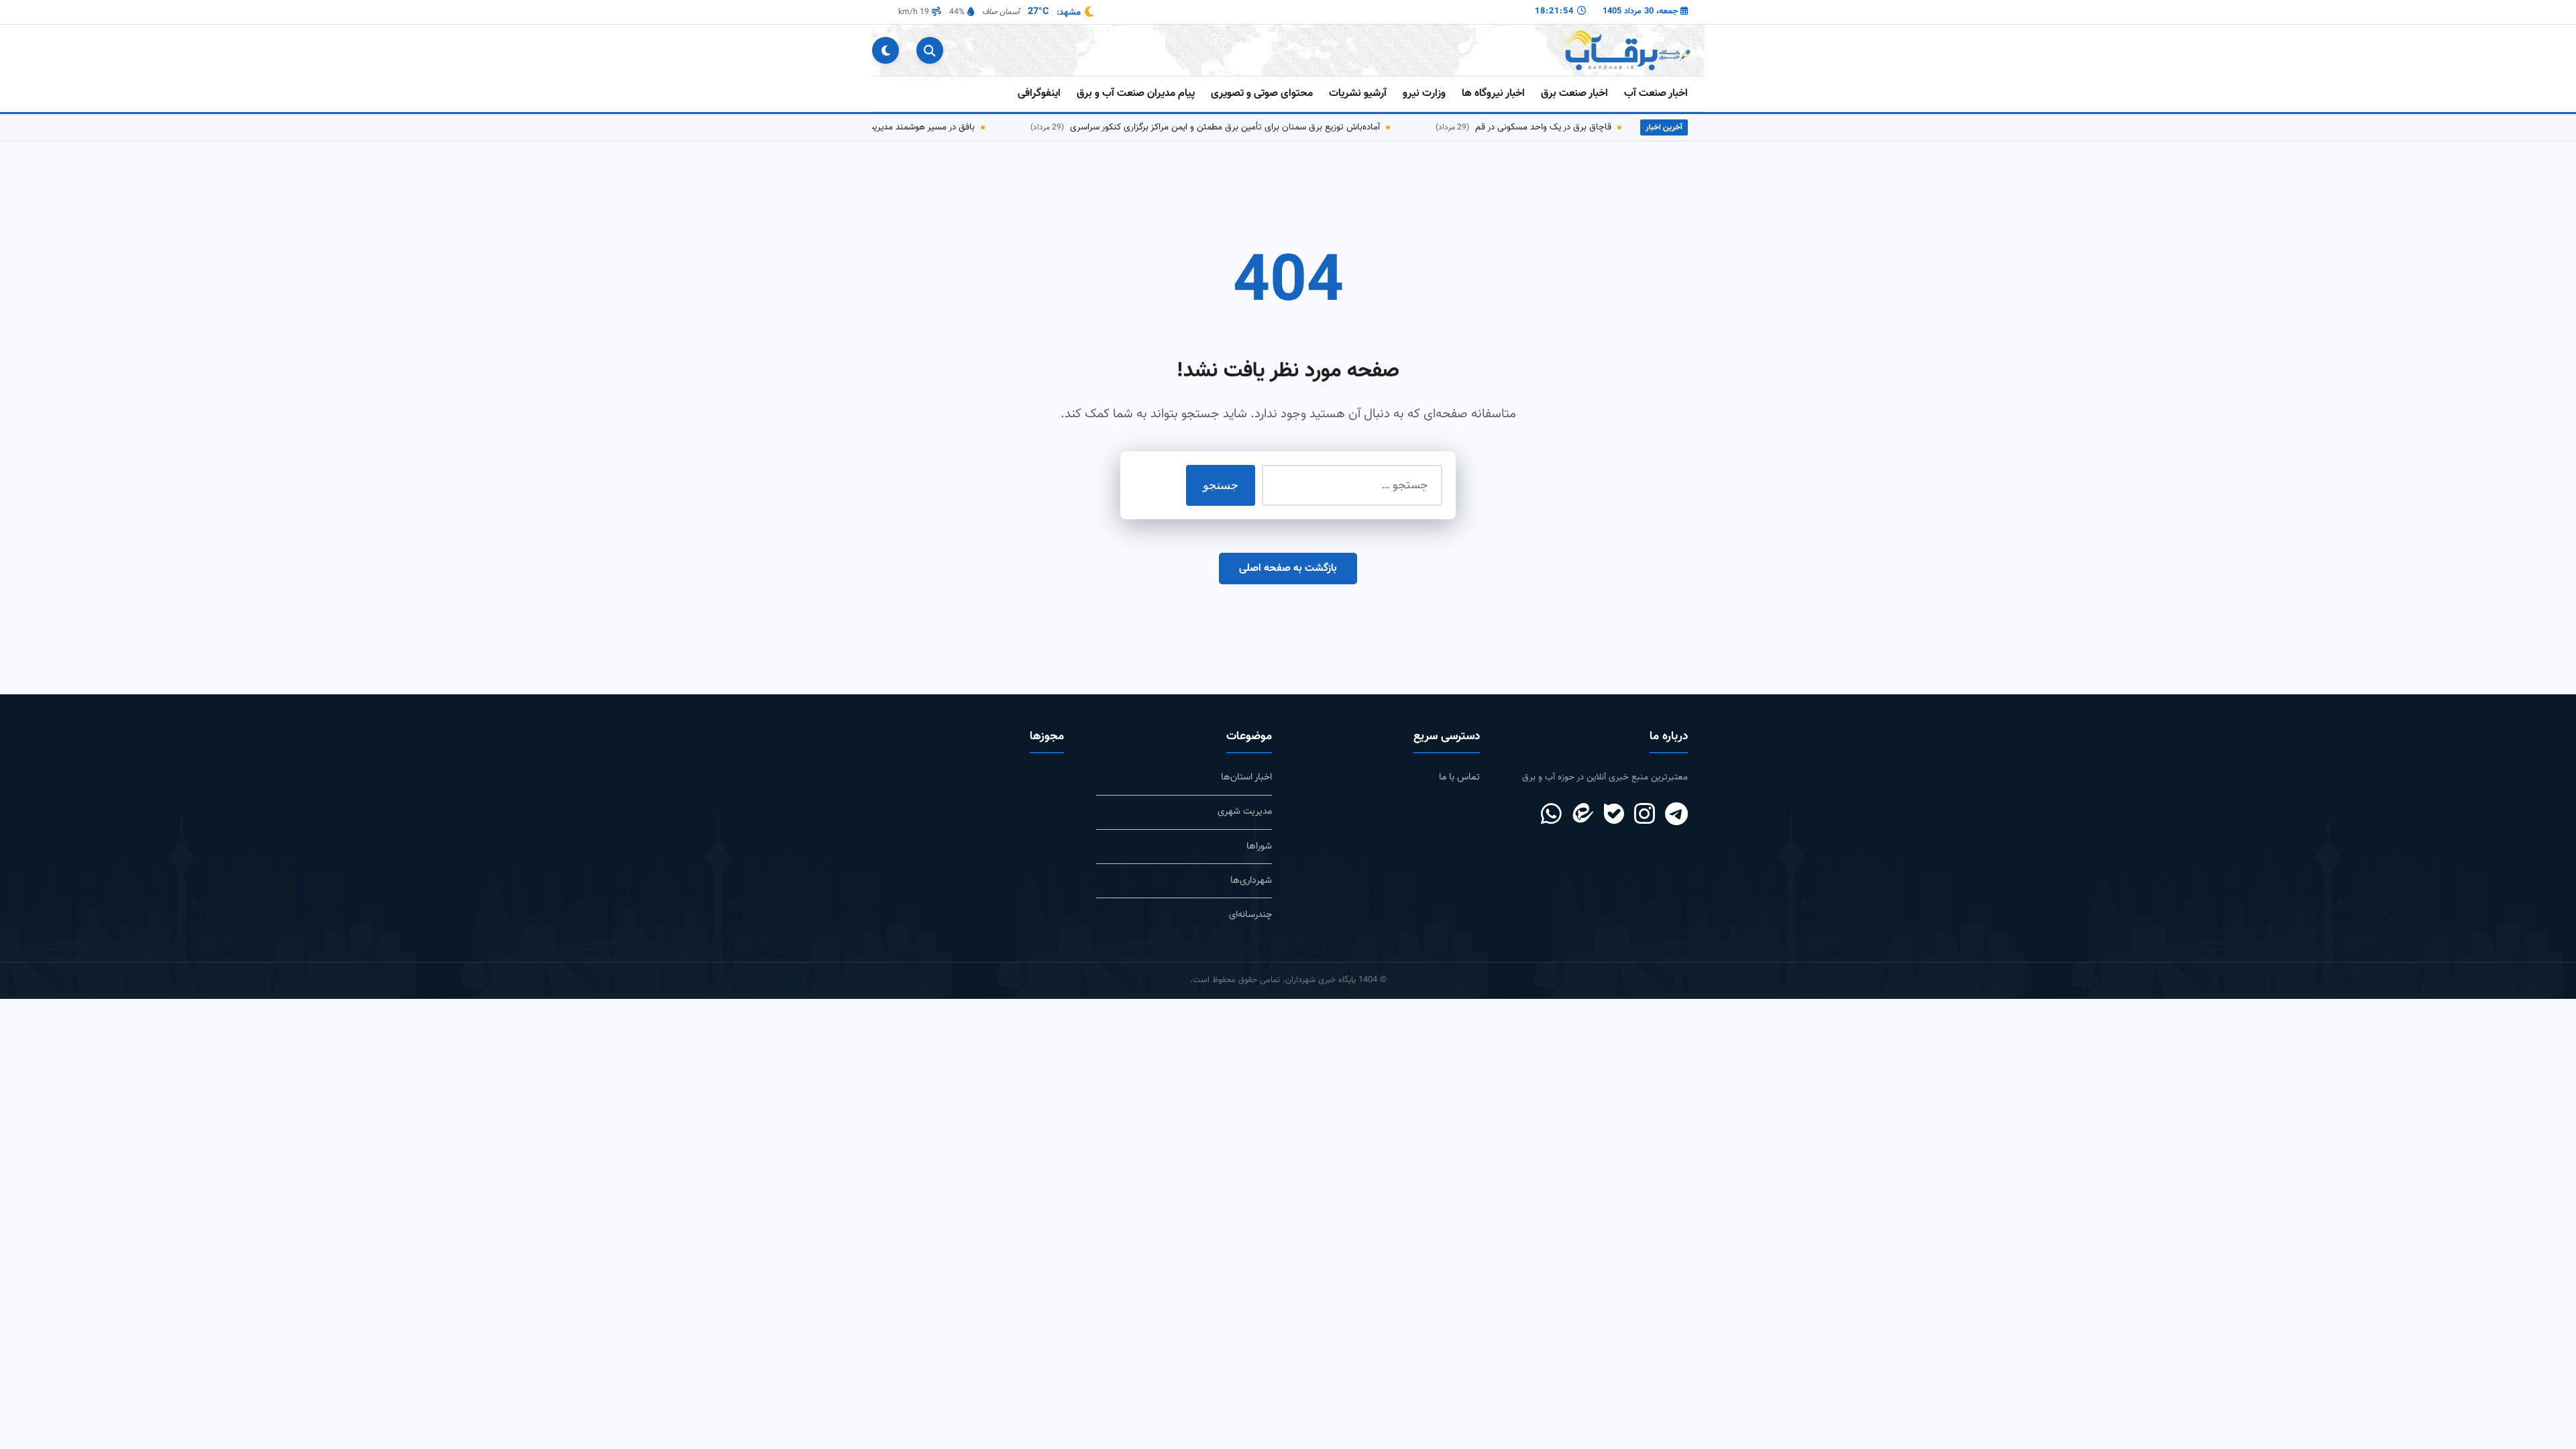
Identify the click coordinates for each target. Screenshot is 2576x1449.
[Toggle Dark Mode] (885, 50)
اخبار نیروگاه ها (1493, 94)
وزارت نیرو (1424, 94)
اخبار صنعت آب (1656, 94)
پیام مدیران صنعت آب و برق (1136, 94)
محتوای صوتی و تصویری (1262, 94)
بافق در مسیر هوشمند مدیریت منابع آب (900, 127)
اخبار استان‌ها (1246, 777)
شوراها (1259, 846)
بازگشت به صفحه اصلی (1288, 569)
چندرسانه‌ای (1250, 915)
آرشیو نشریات (1358, 94)
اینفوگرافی (1039, 94)
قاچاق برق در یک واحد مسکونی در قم (1540, 127)
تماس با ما (1459, 777)
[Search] (930, 50)
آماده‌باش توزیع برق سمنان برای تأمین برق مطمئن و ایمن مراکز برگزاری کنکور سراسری (1222, 127)
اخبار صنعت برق (1574, 94)
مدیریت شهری (1245, 811)
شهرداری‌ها (1251, 880)
